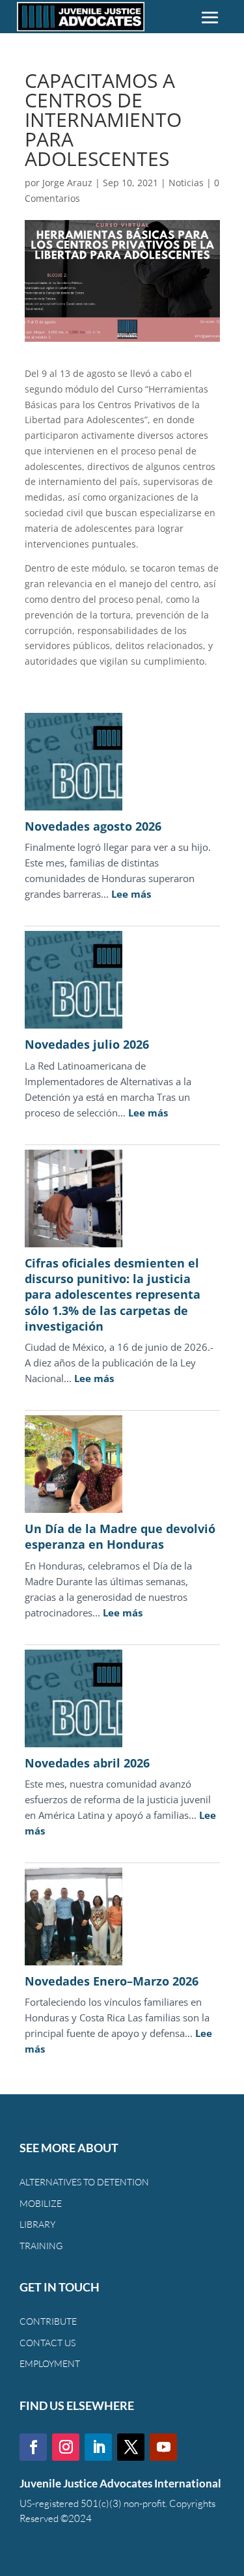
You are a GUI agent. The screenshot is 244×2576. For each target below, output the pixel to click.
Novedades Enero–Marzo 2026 (112, 1981)
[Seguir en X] (131, 2447)
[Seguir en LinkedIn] (98, 2447)
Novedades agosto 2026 (93, 826)
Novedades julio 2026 (87, 1044)
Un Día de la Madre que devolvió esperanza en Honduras (120, 1536)
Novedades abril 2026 (87, 1763)
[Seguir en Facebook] (33, 2447)
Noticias (186, 183)
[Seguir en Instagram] (66, 2447)
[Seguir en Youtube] (163, 2447)
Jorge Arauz (67, 183)
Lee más (131, 894)
